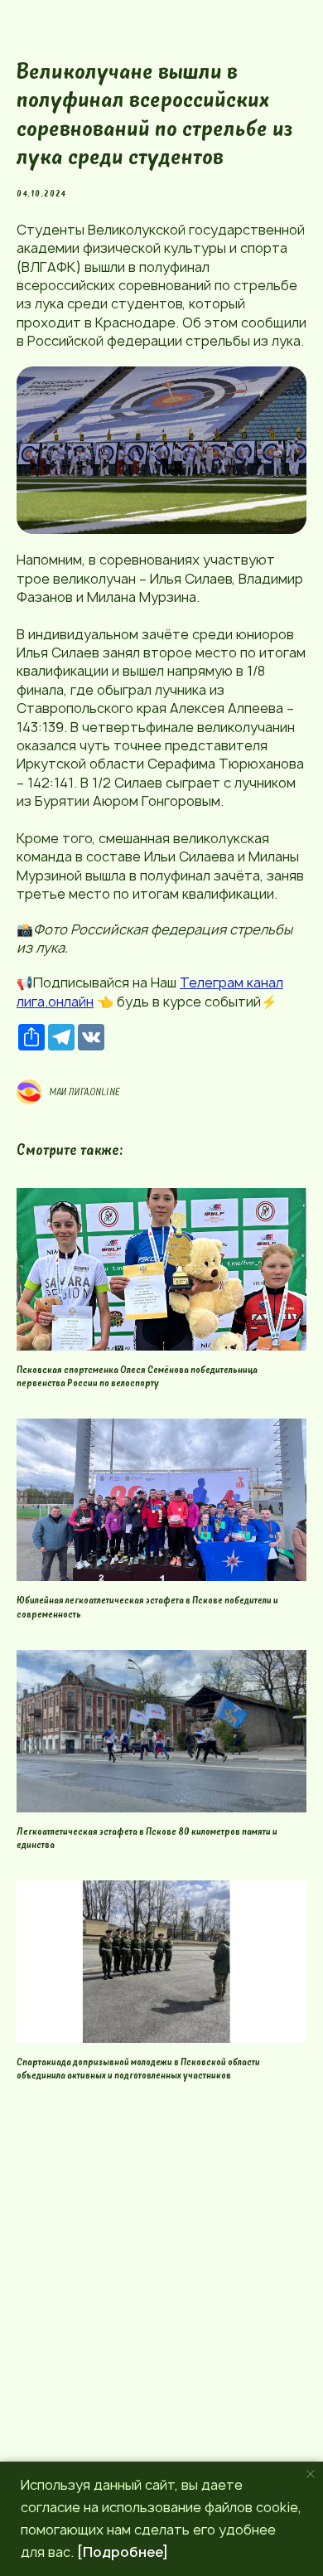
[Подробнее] (123, 2552)
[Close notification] (311, 2474)
